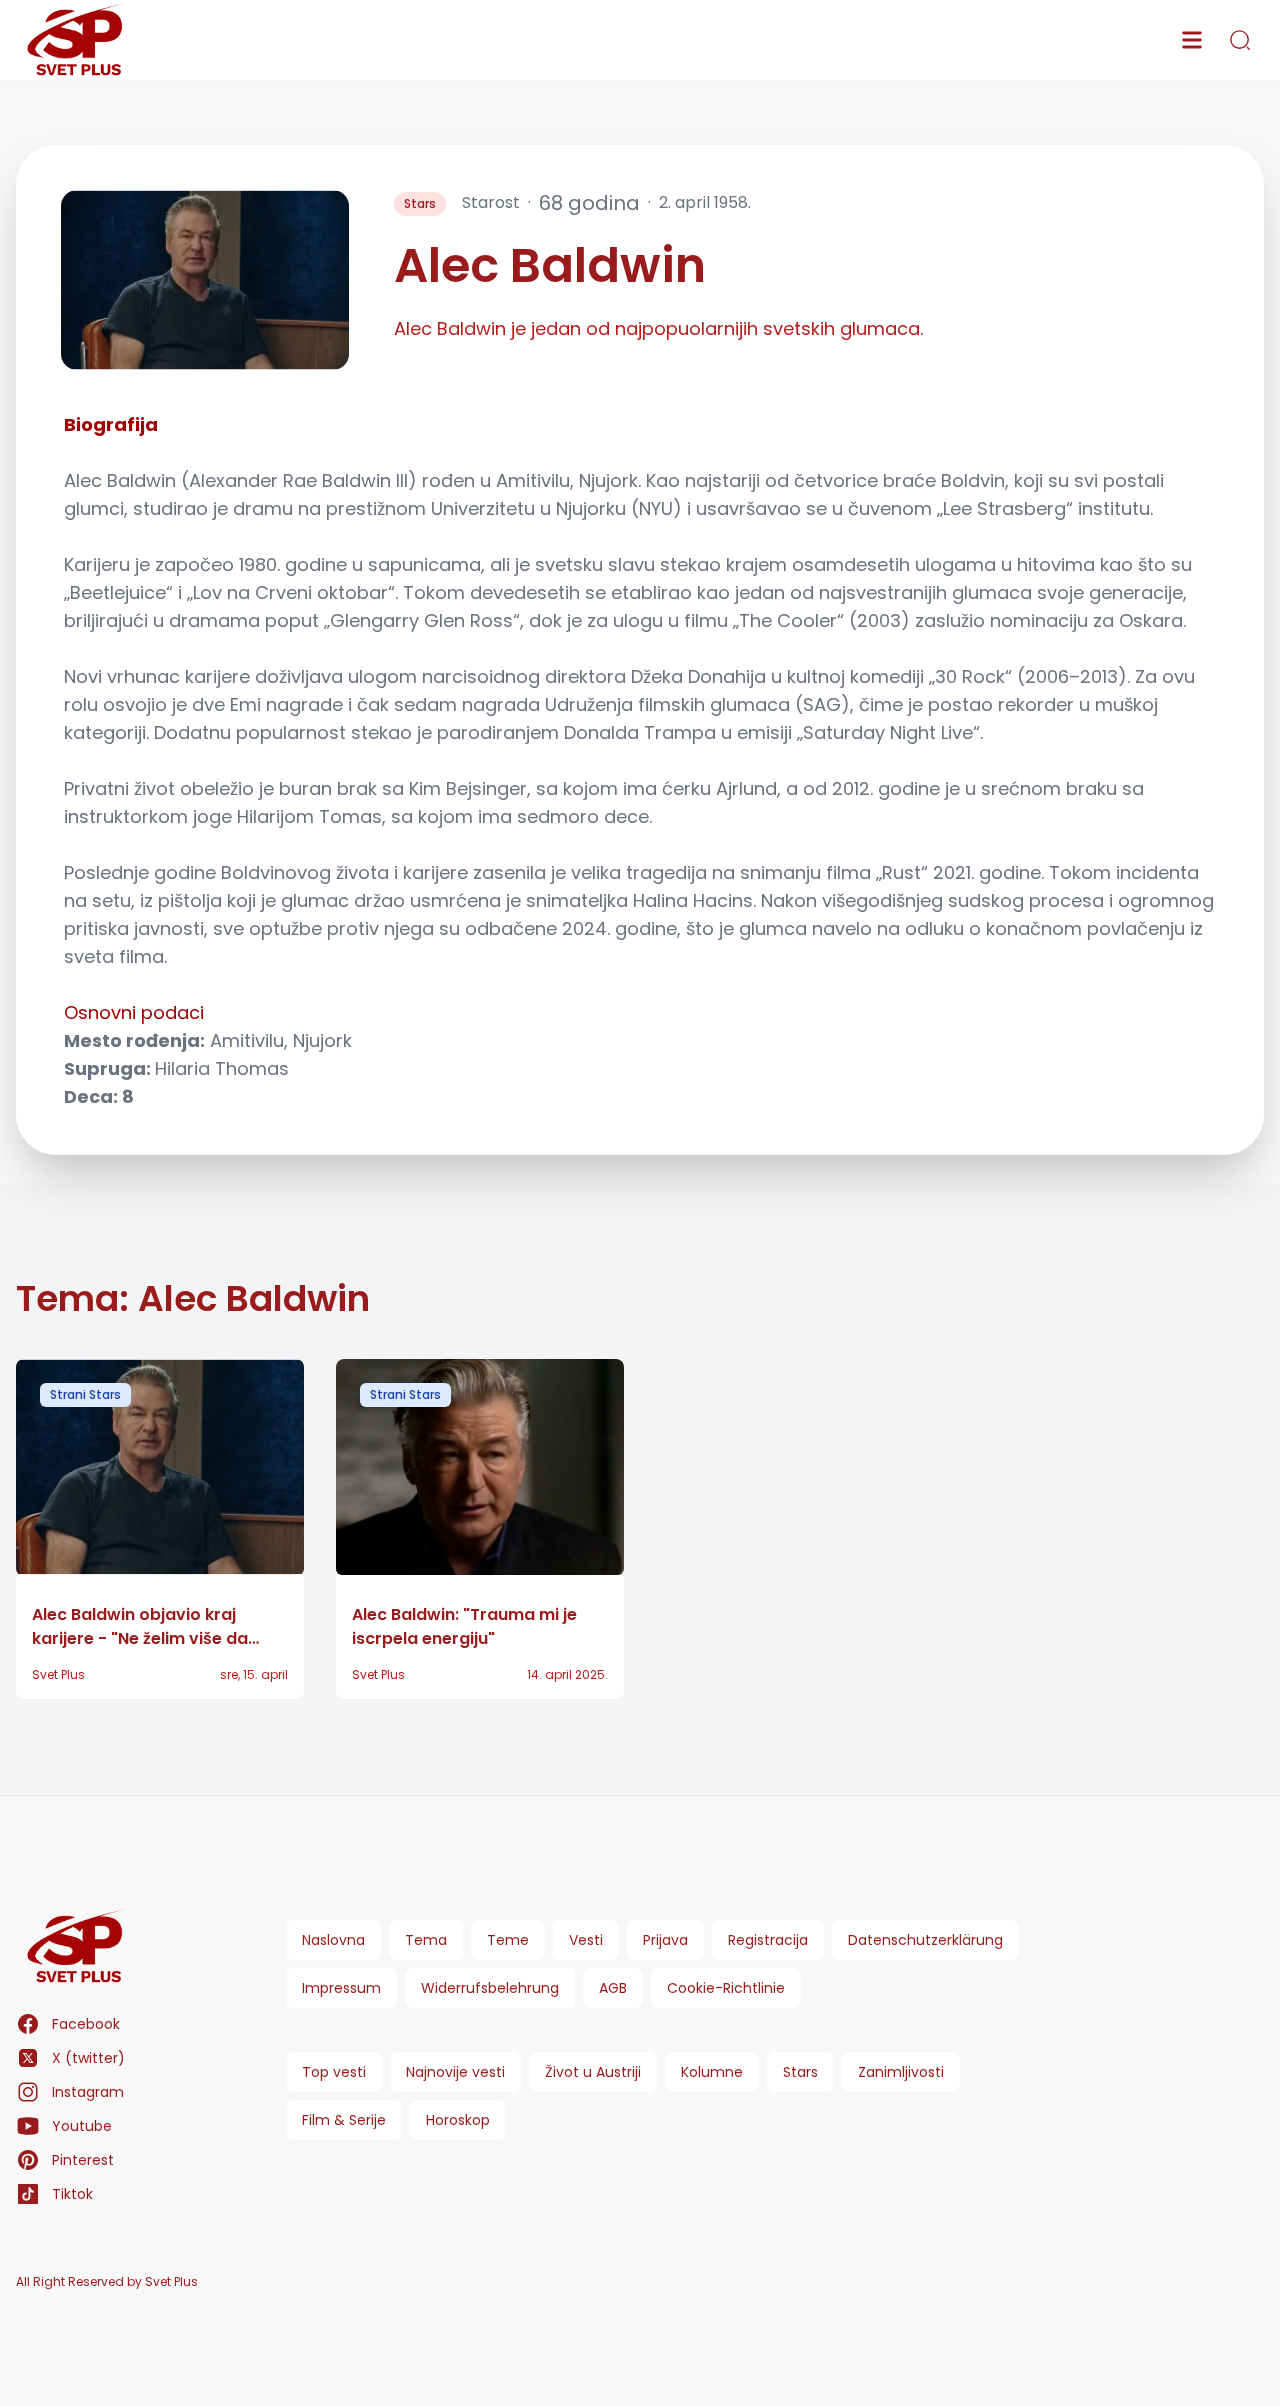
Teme (508, 1940)
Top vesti (334, 2072)
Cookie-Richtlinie (726, 1988)
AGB (613, 1988)
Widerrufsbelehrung (490, 1988)
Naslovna (333, 1940)
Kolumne (712, 2072)
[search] (1240, 40)
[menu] (1192, 40)
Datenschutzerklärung (925, 1940)
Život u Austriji (593, 2072)
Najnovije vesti (455, 2072)
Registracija (768, 1940)
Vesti (586, 1940)
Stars (420, 203)
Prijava (665, 1940)
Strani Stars (85, 1394)
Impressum (341, 1988)
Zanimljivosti (901, 2072)
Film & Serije (344, 2120)
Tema (426, 1940)
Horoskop (458, 2120)
